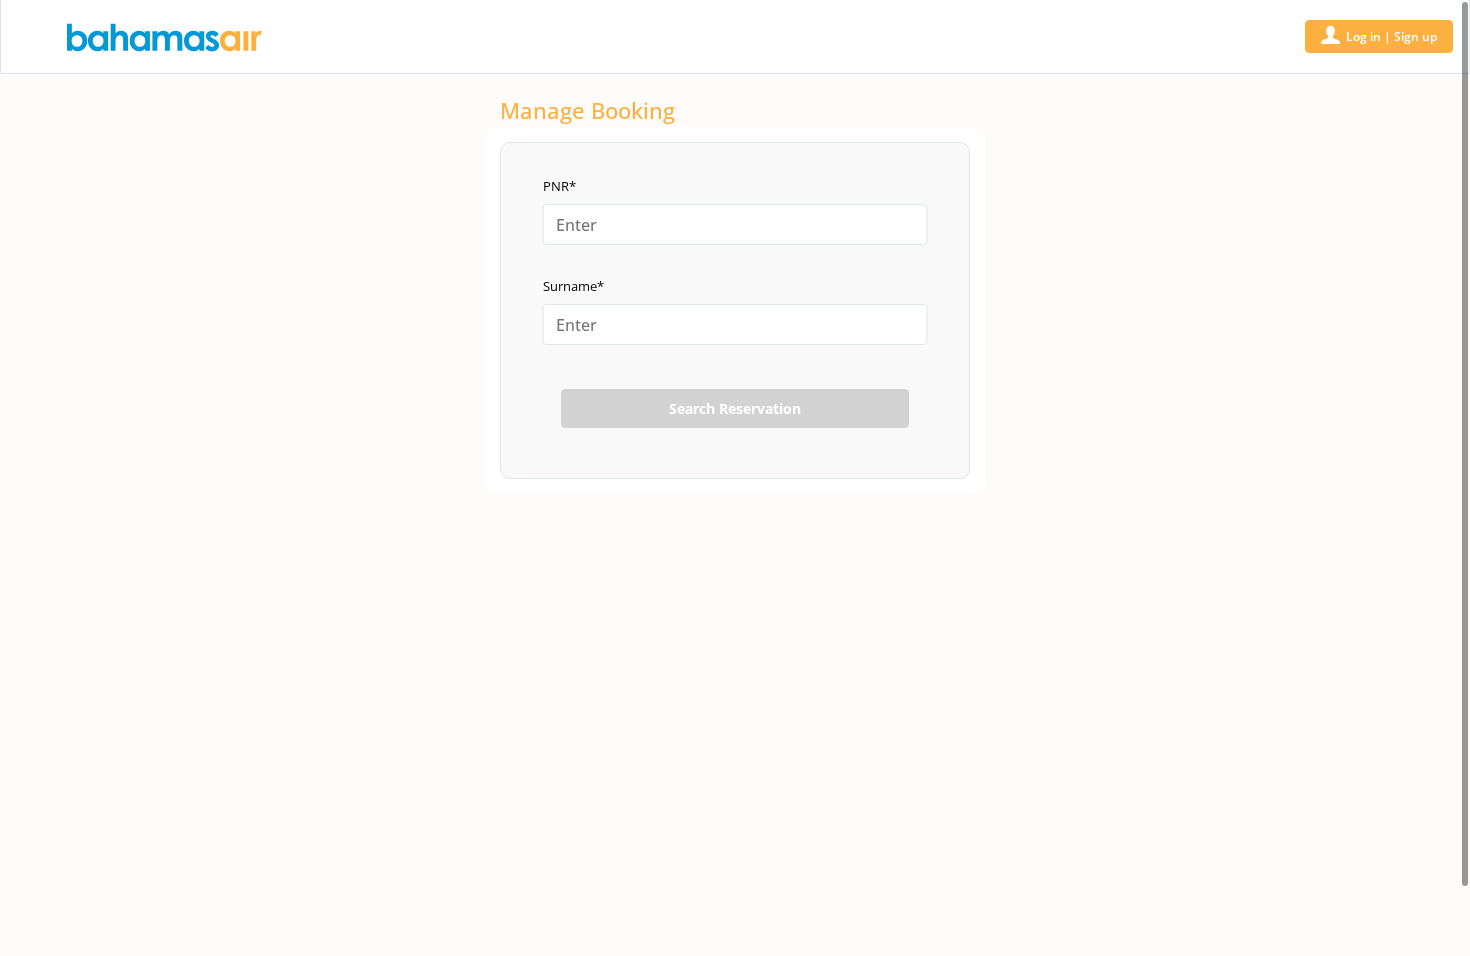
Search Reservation (735, 408)
